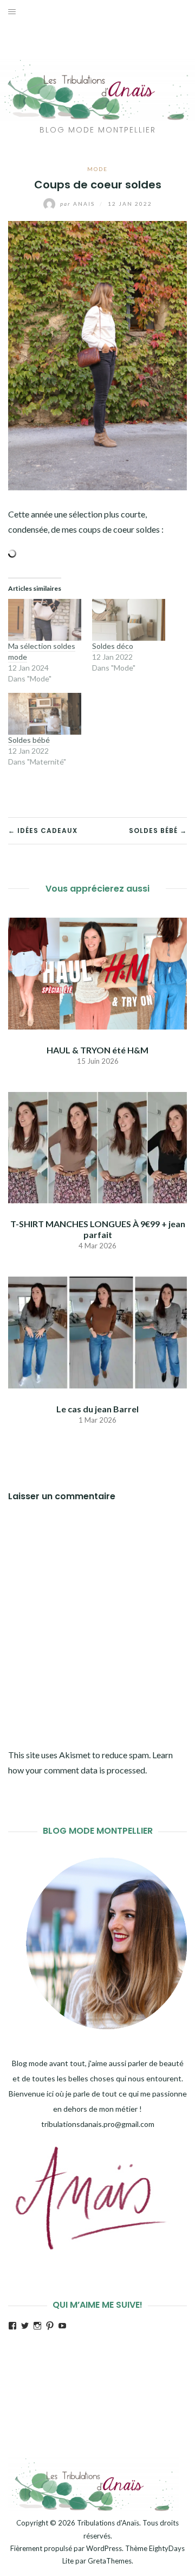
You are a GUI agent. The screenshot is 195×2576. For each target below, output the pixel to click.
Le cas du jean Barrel (97, 1409)
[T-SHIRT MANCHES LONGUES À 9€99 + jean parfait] (97, 1147)
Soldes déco (113, 646)
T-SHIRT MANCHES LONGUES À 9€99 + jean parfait (98, 1229)
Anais (79, 204)
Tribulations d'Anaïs (108, 2523)
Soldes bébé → (158, 831)
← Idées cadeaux (43, 831)
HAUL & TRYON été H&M (97, 1050)
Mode (97, 169)
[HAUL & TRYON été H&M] (97, 972)
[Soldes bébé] (45, 714)
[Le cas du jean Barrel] (97, 1331)
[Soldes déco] (129, 620)
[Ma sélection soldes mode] (45, 620)
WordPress (104, 2548)
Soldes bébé (29, 740)
